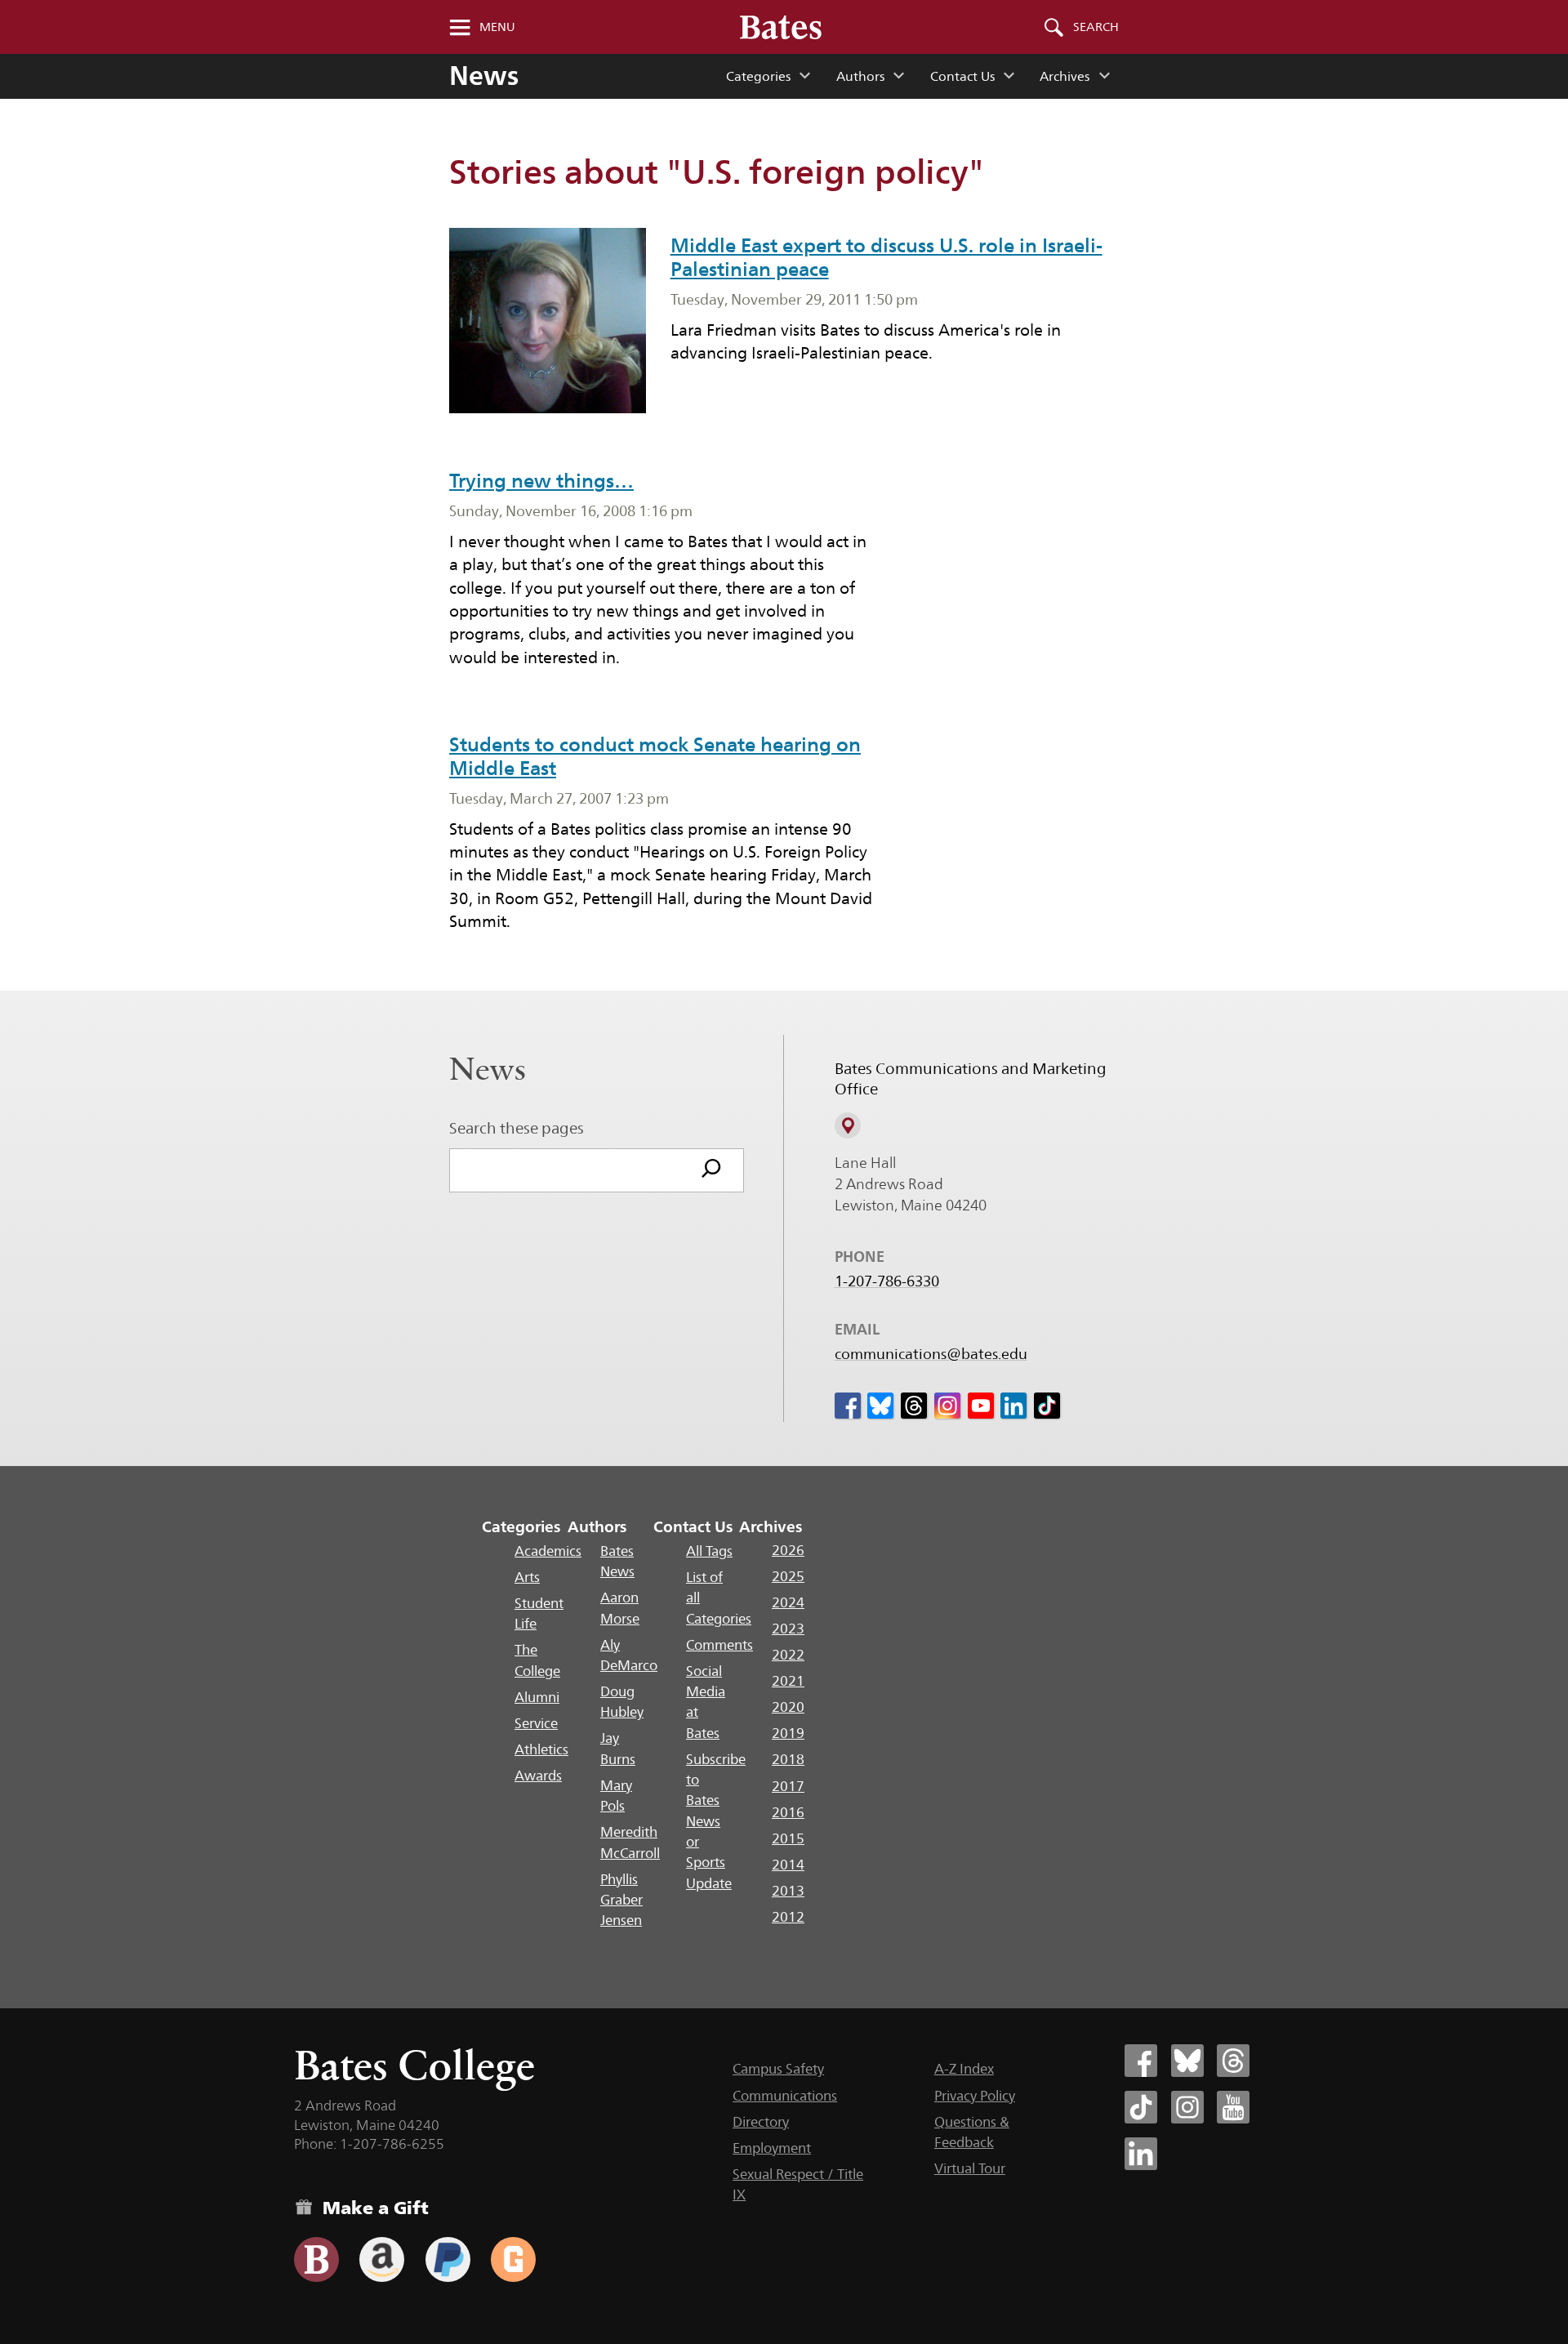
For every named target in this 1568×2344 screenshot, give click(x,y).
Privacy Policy (975, 2096)
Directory (761, 2122)
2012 (788, 1917)
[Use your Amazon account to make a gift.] (382, 2259)
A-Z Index (964, 2069)
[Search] (711, 1170)
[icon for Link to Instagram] (947, 1406)
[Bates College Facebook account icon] (1141, 2061)
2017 (788, 1786)
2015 (788, 1838)
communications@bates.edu (931, 1354)
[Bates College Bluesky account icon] (1187, 2061)
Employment (772, 2148)
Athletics (541, 1749)
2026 (788, 1550)
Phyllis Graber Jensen (621, 1900)
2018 (788, 1759)
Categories (758, 76)
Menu (497, 27)
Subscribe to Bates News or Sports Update (716, 1821)
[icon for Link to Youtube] (981, 1406)
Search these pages (517, 1128)
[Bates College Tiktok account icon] (1141, 2107)
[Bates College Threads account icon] (1233, 2061)
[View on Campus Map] (848, 1125)
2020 (788, 1707)
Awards (538, 1776)
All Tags (709, 1551)
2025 (788, 1576)
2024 (788, 1602)
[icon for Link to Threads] (914, 1406)
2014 (788, 1865)
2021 (788, 1681)
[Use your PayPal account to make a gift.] (448, 2259)
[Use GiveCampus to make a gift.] (513, 2259)
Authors (860, 76)
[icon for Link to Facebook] (848, 1406)
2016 (788, 1812)
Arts (527, 1577)
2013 (788, 1891)
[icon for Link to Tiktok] (1047, 1406)
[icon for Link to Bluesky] (880, 1406)
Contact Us (962, 76)
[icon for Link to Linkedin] (1013, 1406)
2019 (788, 1733)
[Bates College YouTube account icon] (1233, 2107)
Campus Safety (778, 2069)
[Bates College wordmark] (781, 27)
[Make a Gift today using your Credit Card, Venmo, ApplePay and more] (316, 2259)
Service (536, 1723)
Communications (785, 2096)
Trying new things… (541, 481)
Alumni (537, 1697)
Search (1096, 27)
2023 (788, 1629)
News (484, 76)
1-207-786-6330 (887, 1281)
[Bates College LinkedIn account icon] (1141, 2154)
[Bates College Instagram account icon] (1187, 2107)
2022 (788, 1655)
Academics (548, 1551)
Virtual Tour (970, 2168)
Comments (719, 1645)
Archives (1065, 76)
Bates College (414, 2065)
